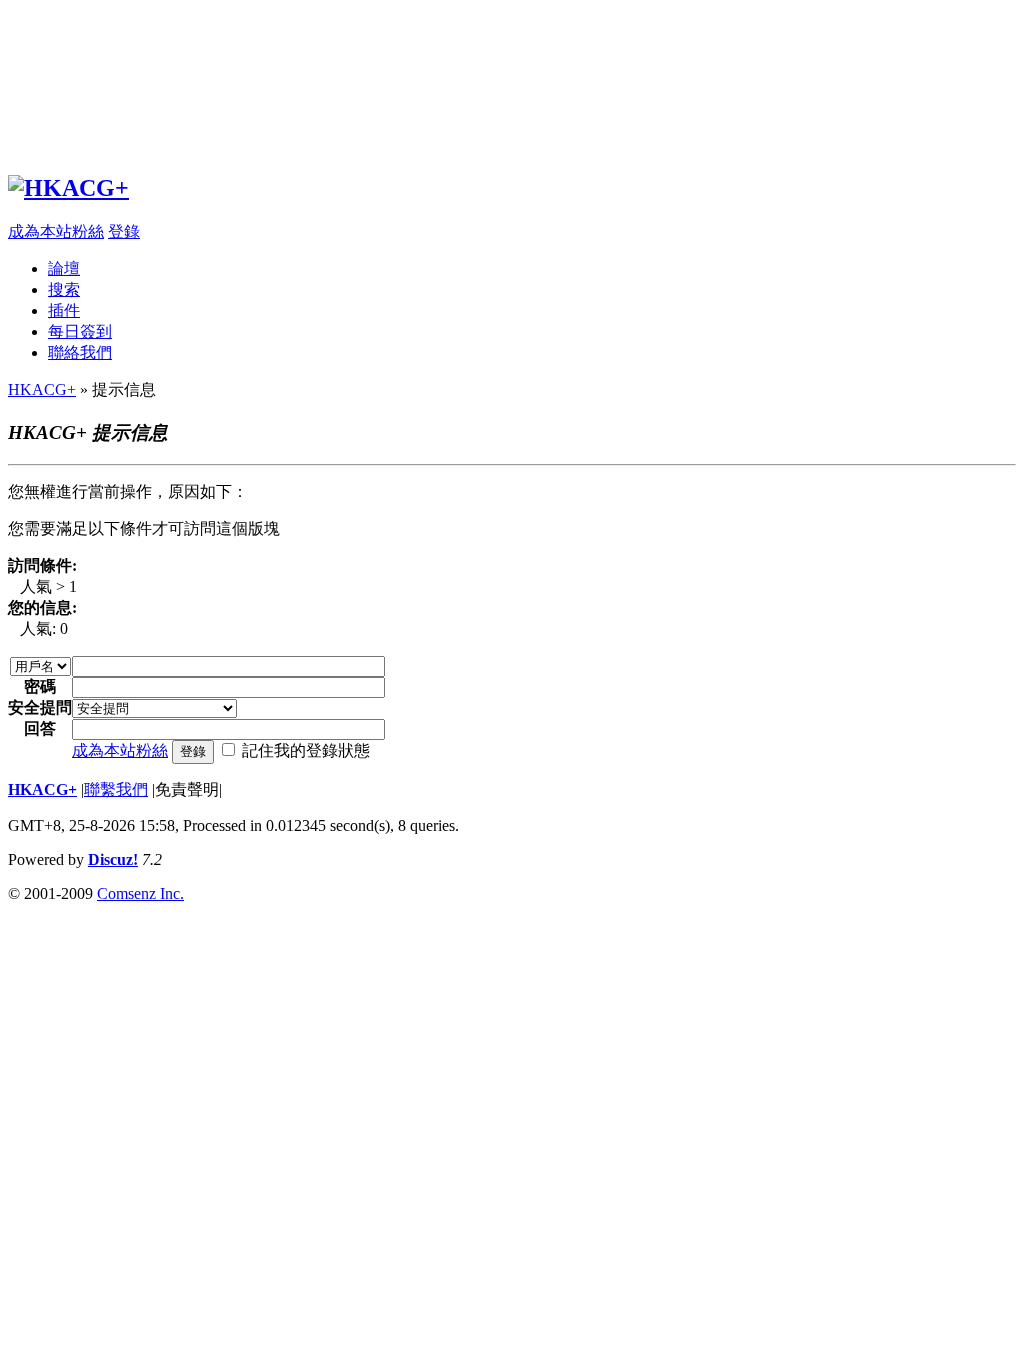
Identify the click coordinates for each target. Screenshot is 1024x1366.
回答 (40, 728)
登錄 (124, 231)
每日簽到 (80, 331)
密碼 (40, 686)
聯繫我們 (116, 789)
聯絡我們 (80, 352)
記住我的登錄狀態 (306, 750)
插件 (64, 310)
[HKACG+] (68, 188)
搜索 (64, 289)
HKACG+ (42, 389)
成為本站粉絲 (56, 231)
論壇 (64, 268)
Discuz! (113, 859)
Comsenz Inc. (140, 893)
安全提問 (40, 707)
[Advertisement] (512, 90)
